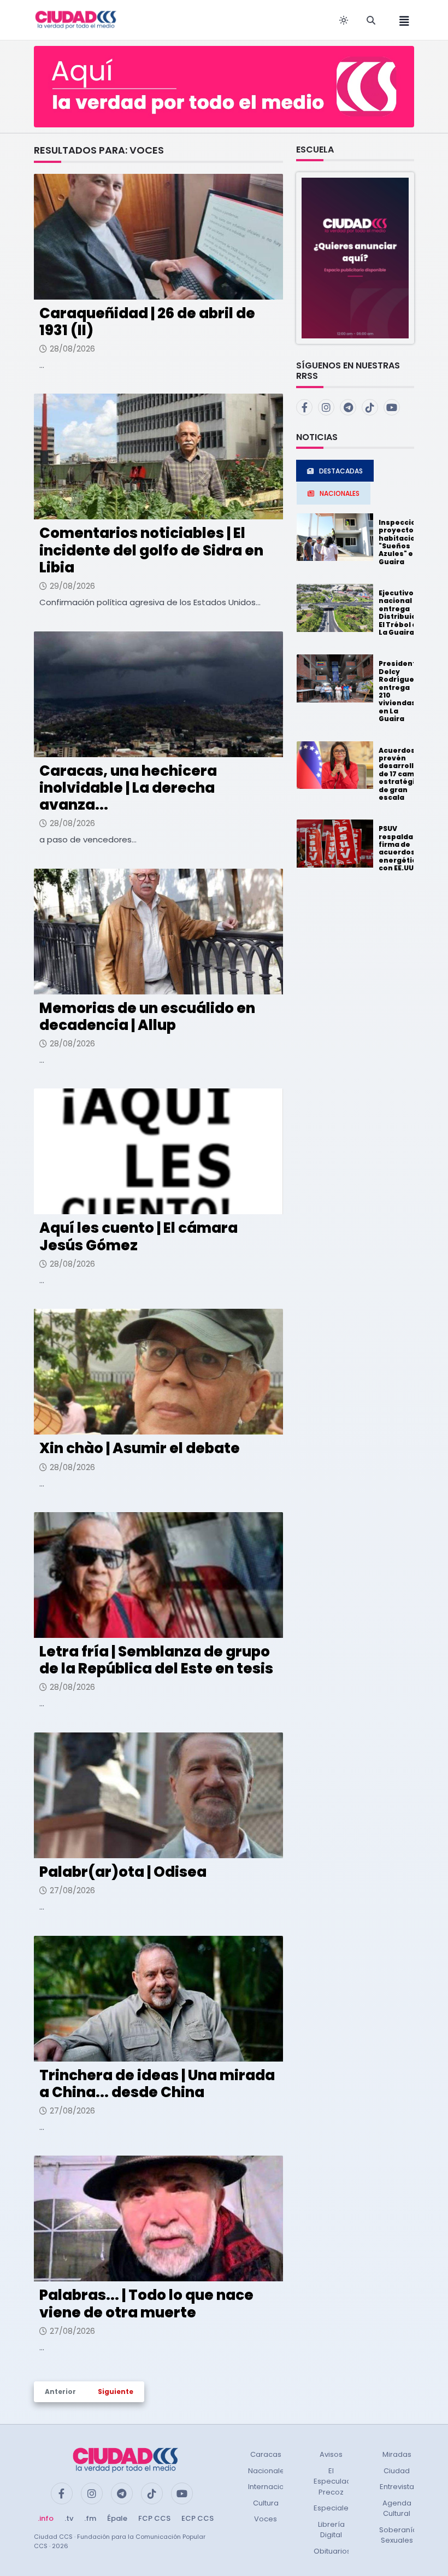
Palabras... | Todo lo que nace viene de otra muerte (146, 2303)
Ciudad (397, 2471)
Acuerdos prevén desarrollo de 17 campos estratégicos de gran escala (403, 774)
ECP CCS (198, 2518)
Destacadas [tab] (341, 471)
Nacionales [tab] (340, 493)
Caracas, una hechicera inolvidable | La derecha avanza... (128, 788)
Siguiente (116, 2391)
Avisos (331, 2454)
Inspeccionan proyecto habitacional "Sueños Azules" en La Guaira (405, 542)
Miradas (397, 2454)
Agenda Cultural (397, 2508)
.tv (69, 2518)
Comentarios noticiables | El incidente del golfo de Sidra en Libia (151, 550)
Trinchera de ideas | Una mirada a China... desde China (157, 2084)
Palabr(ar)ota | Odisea (123, 1872)
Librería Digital (331, 2530)
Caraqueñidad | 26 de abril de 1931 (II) (147, 322)
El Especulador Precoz (336, 2481)
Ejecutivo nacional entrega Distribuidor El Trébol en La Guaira (402, 613)
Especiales (333, 2508)
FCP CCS (154, 2518)
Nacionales (268, 2471)
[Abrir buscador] (371, 20)
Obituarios (332, 2551)
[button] (355, 258)
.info (46, 2518)
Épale (117, 2518)
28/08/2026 (72, 349)
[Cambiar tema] (344, 20)
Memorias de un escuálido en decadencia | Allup (147, 1017)
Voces (266, 2519)
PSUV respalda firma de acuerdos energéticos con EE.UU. (402, 848)
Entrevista (397, 2487)
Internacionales (276, 2487)
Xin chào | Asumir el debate (140, 1448)
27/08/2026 (72, 1890)
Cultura (266, 2503)
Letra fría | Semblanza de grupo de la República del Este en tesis (156, 1660)
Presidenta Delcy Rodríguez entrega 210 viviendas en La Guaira (400, 691)
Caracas (266, 2454)
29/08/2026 (72, 586)
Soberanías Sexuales (400, 2535)
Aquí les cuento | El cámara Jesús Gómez (138, 1236)
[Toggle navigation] (401, 20)
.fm (90, 2518)
